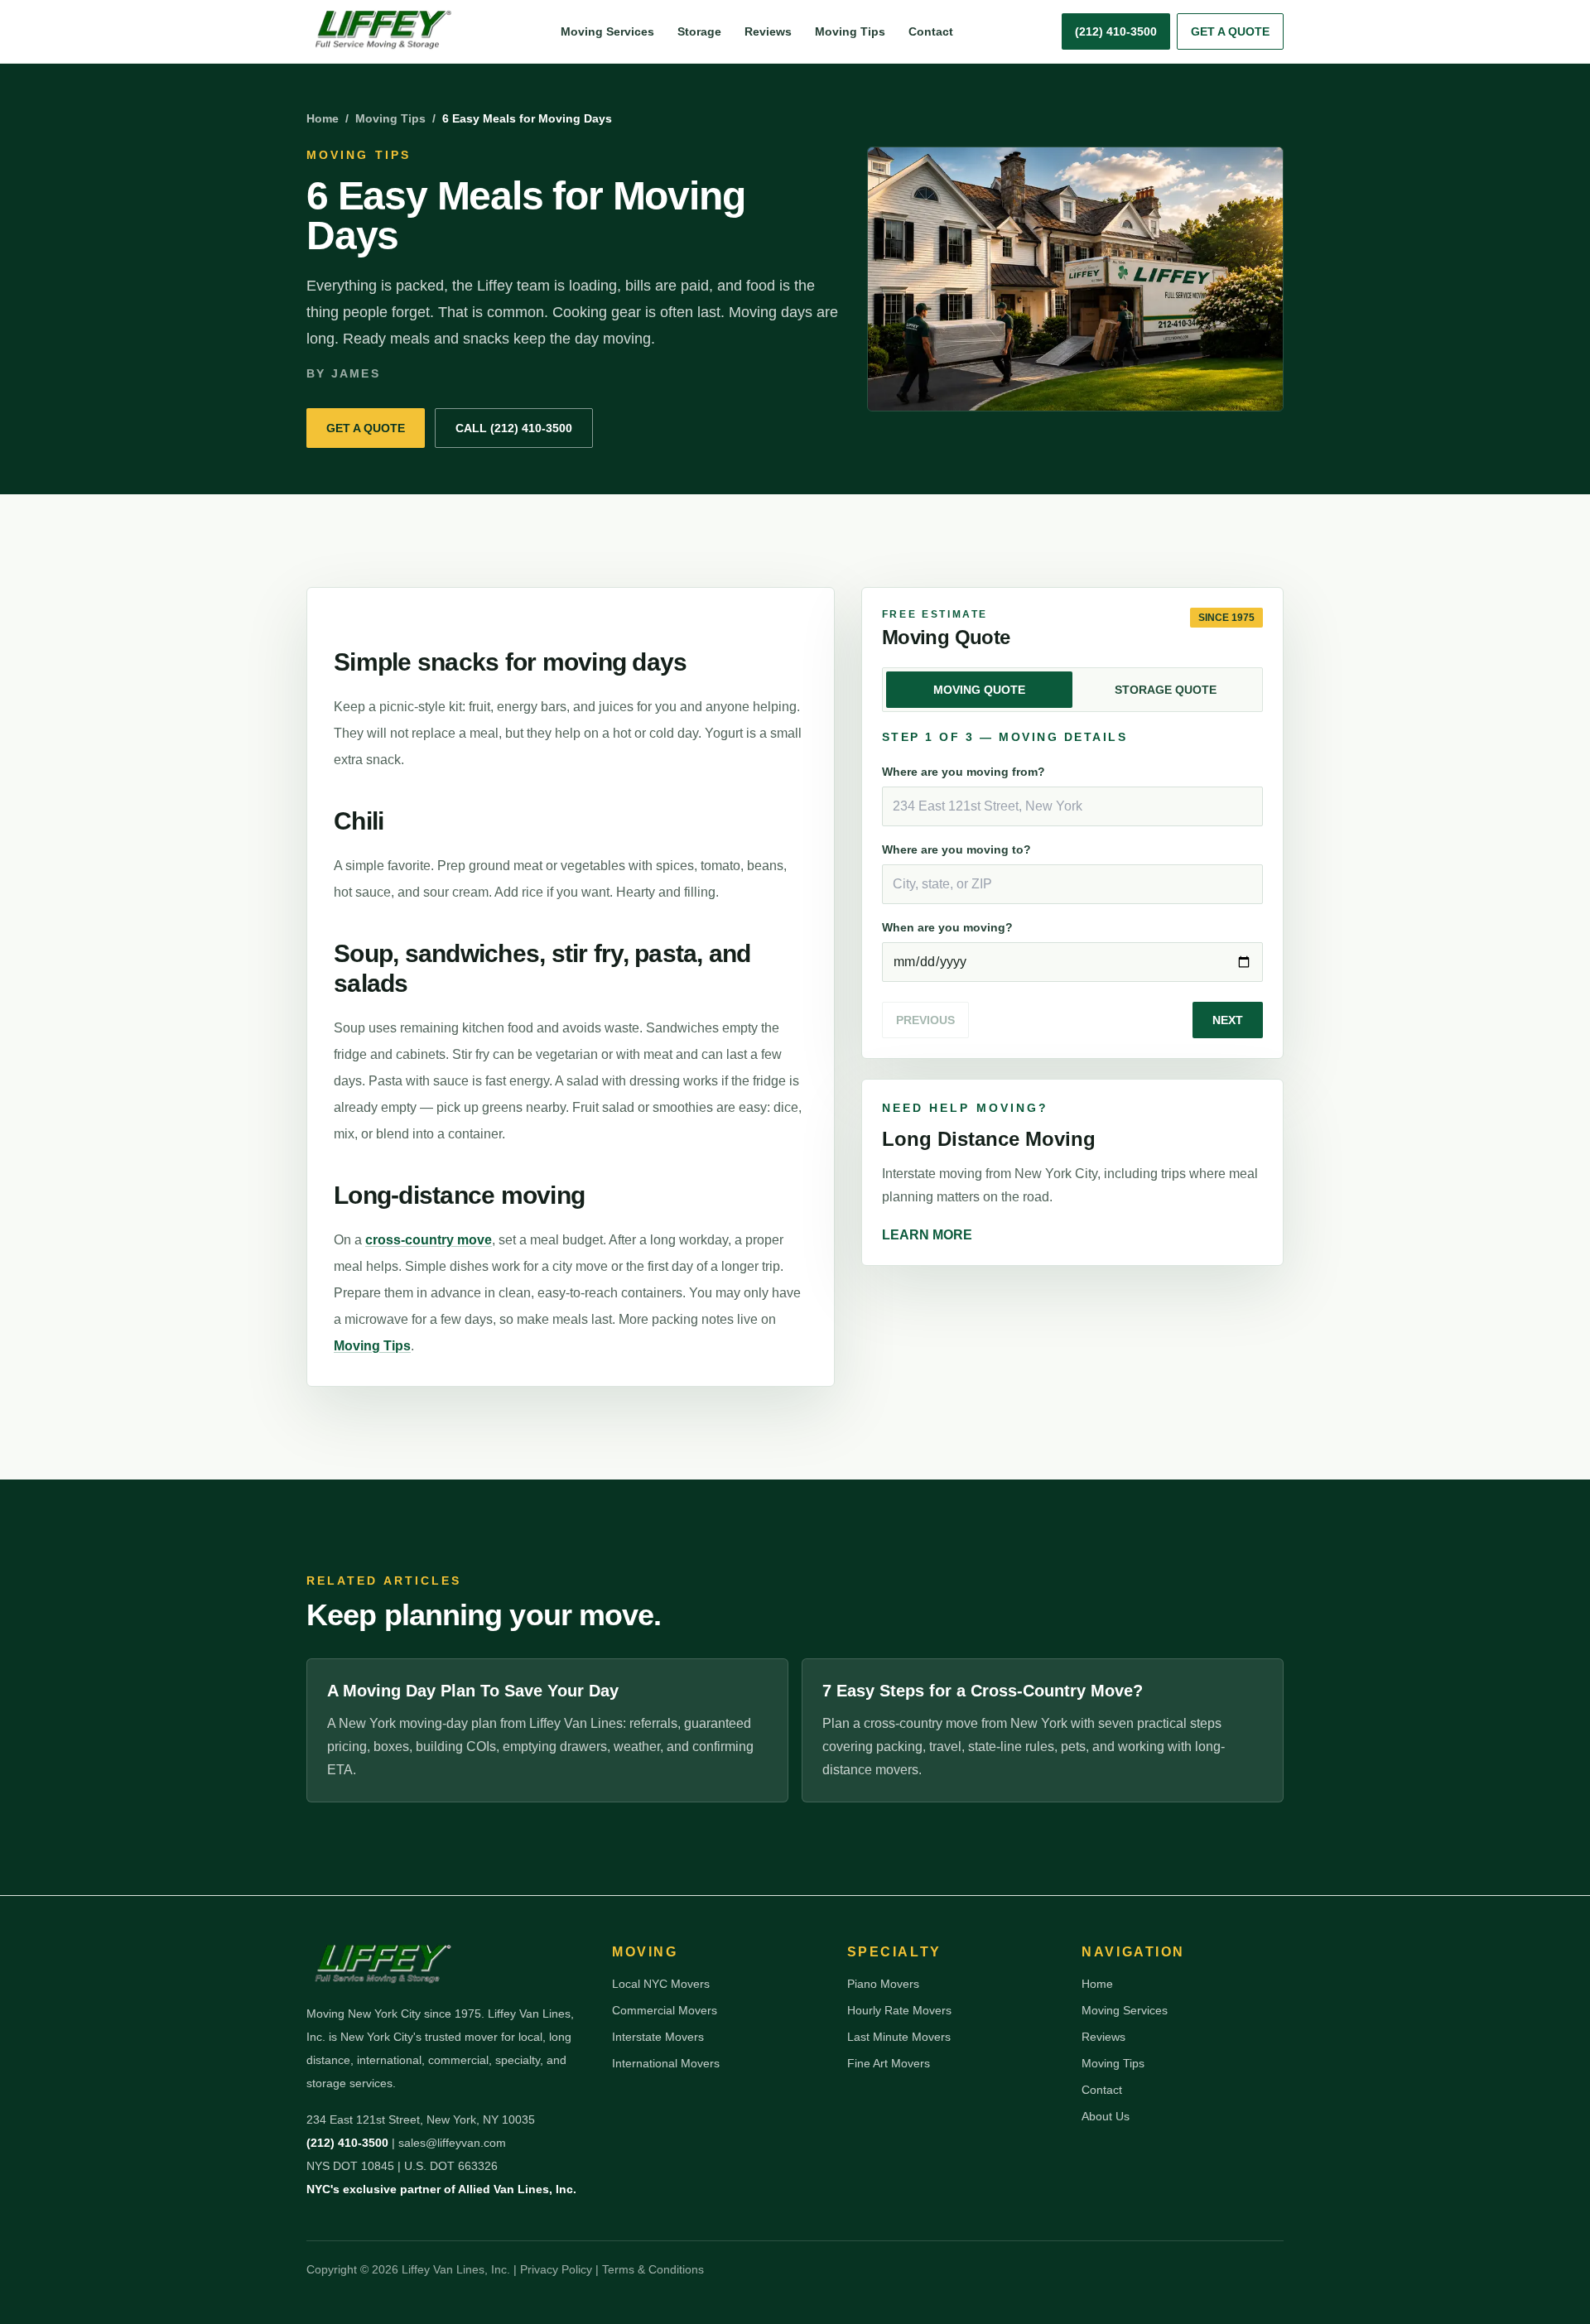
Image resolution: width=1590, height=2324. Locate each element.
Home (323, 118)
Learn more (927, 1235)
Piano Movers (883, 1984)
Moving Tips (850, 31)
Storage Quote (1166, 690)
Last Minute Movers (899, 2037)
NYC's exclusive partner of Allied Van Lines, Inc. (441, 2189)
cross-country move (429, 1240)
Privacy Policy (556, 2269)
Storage (699, 31)
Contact (931, 31)
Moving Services (607, 31)
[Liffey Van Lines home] (379, 31)
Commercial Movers (665, 2010)
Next (1228, 1020)
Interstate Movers (658, 2037)
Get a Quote (1230, 31)
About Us (1106, 2116)
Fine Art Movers (889, 2063)
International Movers (666, 2063)
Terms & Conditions (653, 2269)
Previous (925, 1020)
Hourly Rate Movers (899, 2010)
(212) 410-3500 (347, 2143)
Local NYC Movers (661, 1984)
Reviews (768, 31)
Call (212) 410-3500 (514, 428)
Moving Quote (979, 690)
